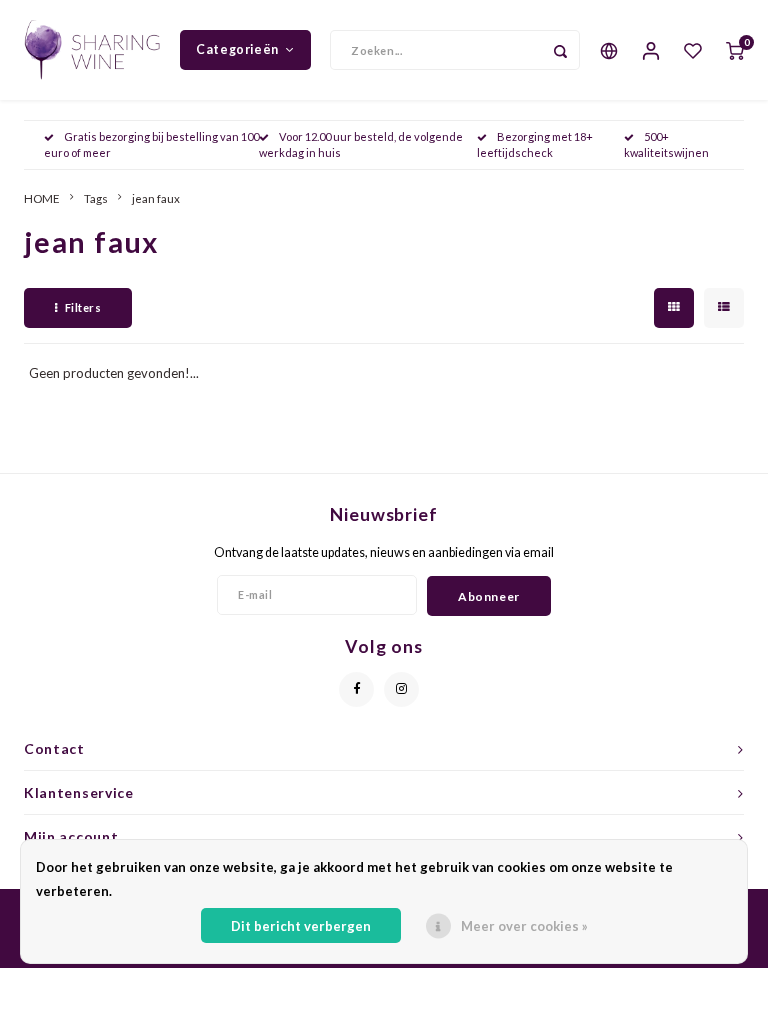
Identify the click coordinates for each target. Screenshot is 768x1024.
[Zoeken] (560, 50)
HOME (42, 198)
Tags (96, 198)
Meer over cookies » (524, 926)
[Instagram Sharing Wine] (401, 689)
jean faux (156, 198)
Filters (83, 307)
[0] (735, 50)
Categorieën (237, 49)
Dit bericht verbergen (301, 926)
